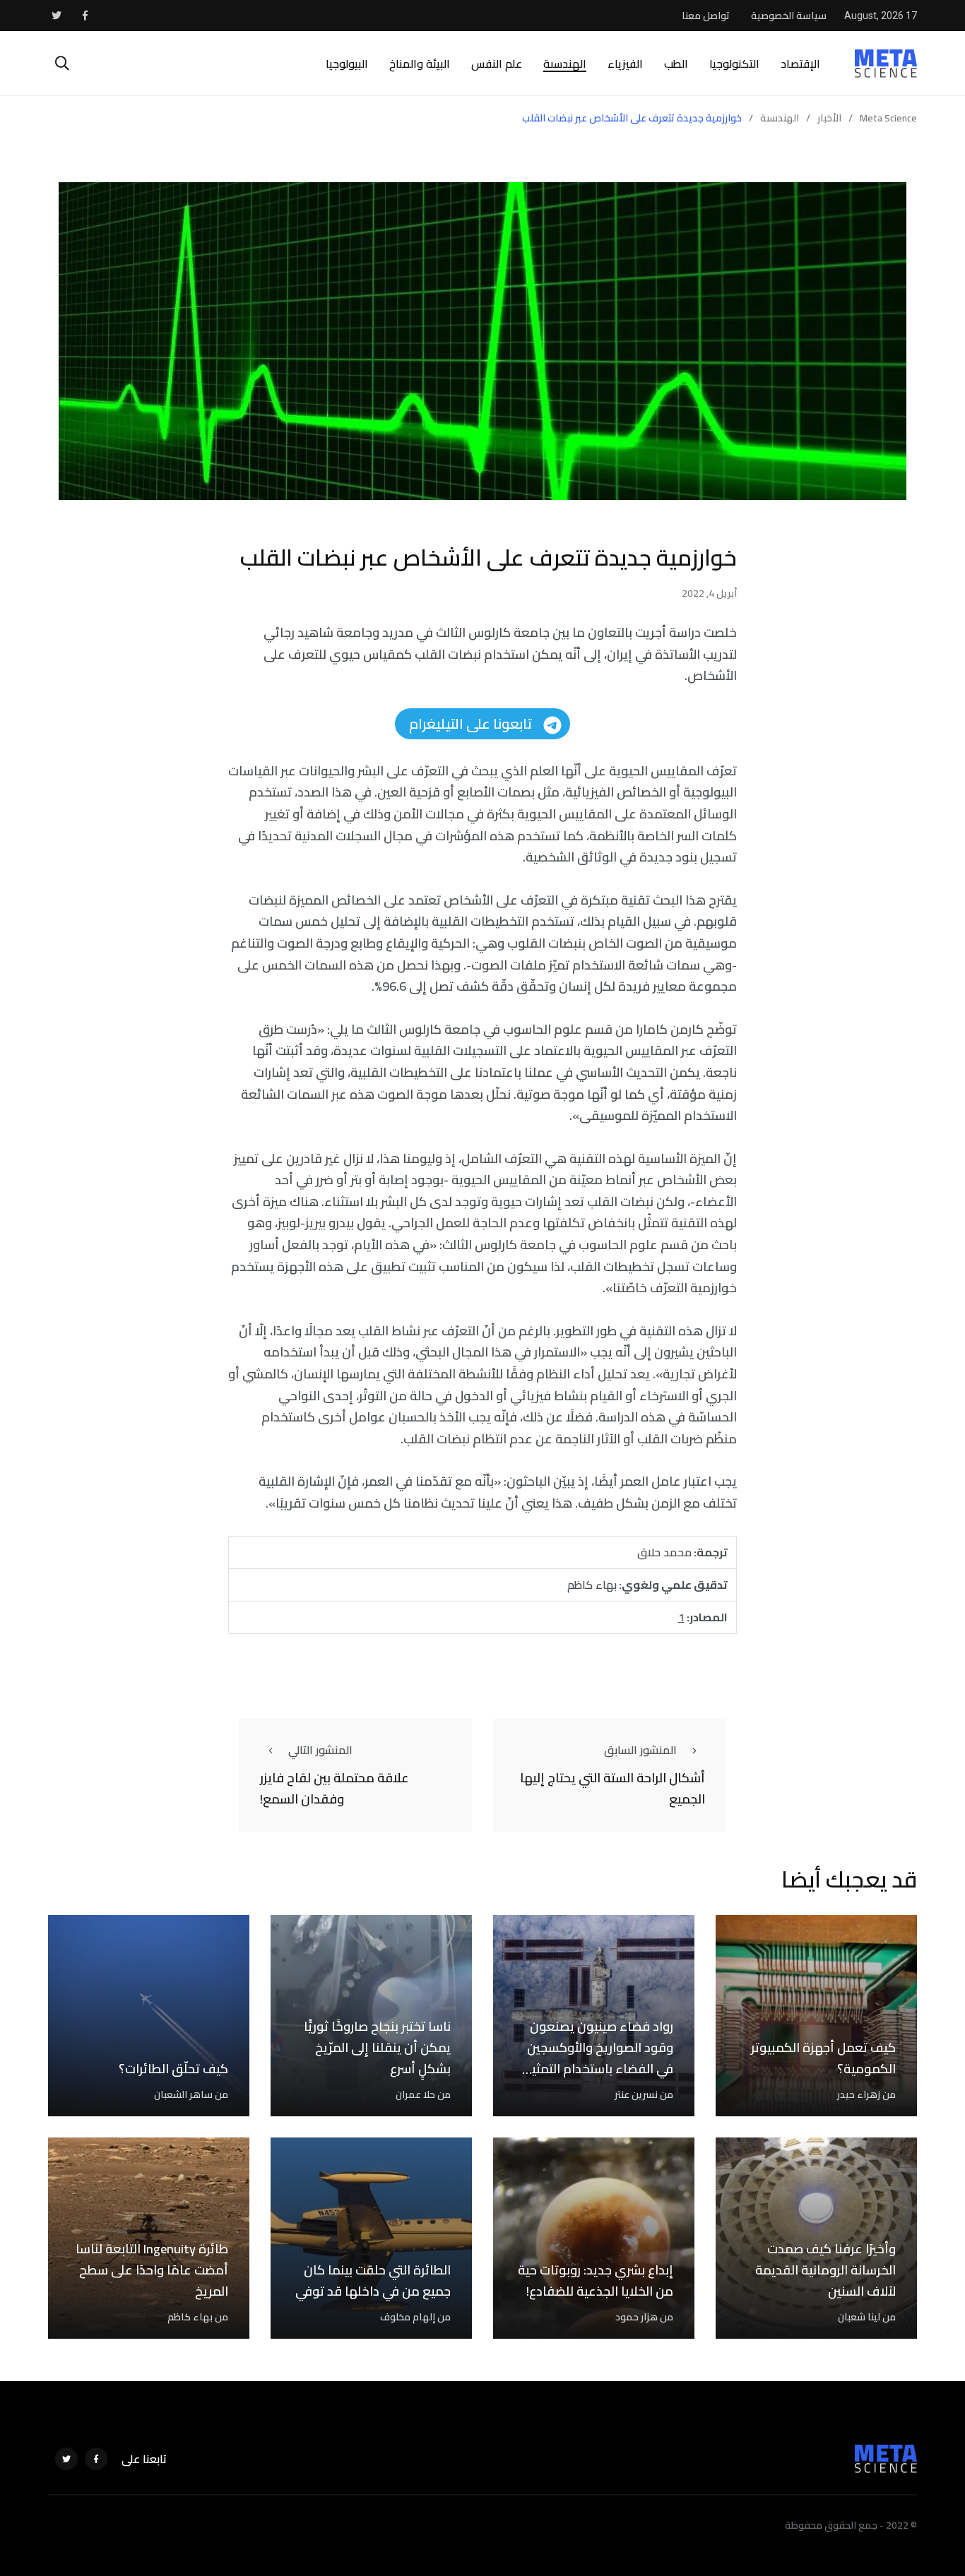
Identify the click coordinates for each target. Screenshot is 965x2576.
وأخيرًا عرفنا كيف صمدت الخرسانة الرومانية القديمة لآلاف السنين (825, 2270)
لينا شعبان (859, 2317)
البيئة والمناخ (420, 64)
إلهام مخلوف (408, 2317)
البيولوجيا (347, 64)
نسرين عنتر (636, 2094)
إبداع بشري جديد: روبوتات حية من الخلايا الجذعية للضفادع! (596, 2281)
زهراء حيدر (859, 2094)
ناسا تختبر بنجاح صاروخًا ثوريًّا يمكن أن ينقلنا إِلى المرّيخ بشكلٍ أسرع (377, 2048)
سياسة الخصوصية (789, 16)
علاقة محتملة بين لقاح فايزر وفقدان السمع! (335, 1789)
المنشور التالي (320, 1750)
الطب (676, 64)
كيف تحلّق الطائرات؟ (173, 2069)
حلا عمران (415, 2094)
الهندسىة (565, 64)
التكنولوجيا (734, 64)
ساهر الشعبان (183, 2094)
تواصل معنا (706, 16)
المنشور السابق (640, 1750)
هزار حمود (637, 2317)
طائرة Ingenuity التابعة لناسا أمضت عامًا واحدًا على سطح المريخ (152, 2270)
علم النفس (497, 64)
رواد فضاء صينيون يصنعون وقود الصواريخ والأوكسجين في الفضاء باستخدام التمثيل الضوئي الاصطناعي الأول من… (598, 2069)
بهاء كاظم (190, 2317)
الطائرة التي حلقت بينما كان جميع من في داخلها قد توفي (373, 2281)
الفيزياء (625, 64)
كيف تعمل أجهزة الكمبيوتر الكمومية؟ (823, 2058)
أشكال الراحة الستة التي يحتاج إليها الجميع (612, 1789)
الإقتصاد (800, 64)
